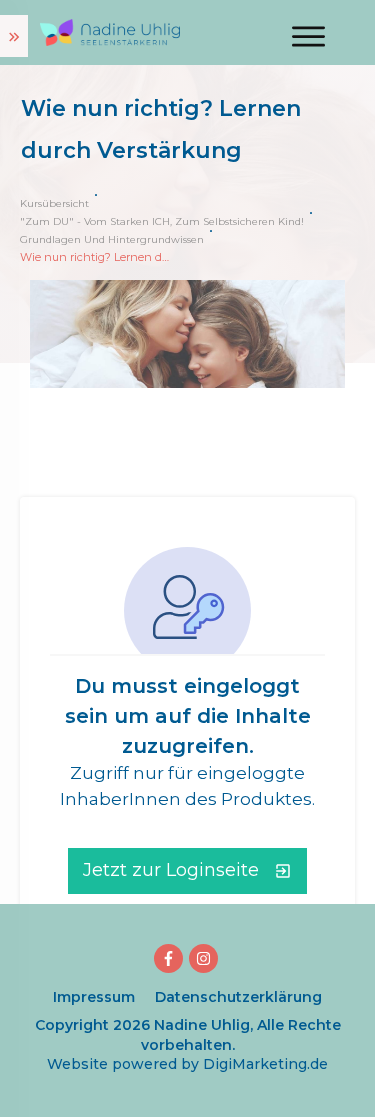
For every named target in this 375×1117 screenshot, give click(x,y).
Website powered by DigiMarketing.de (187, 1064)
